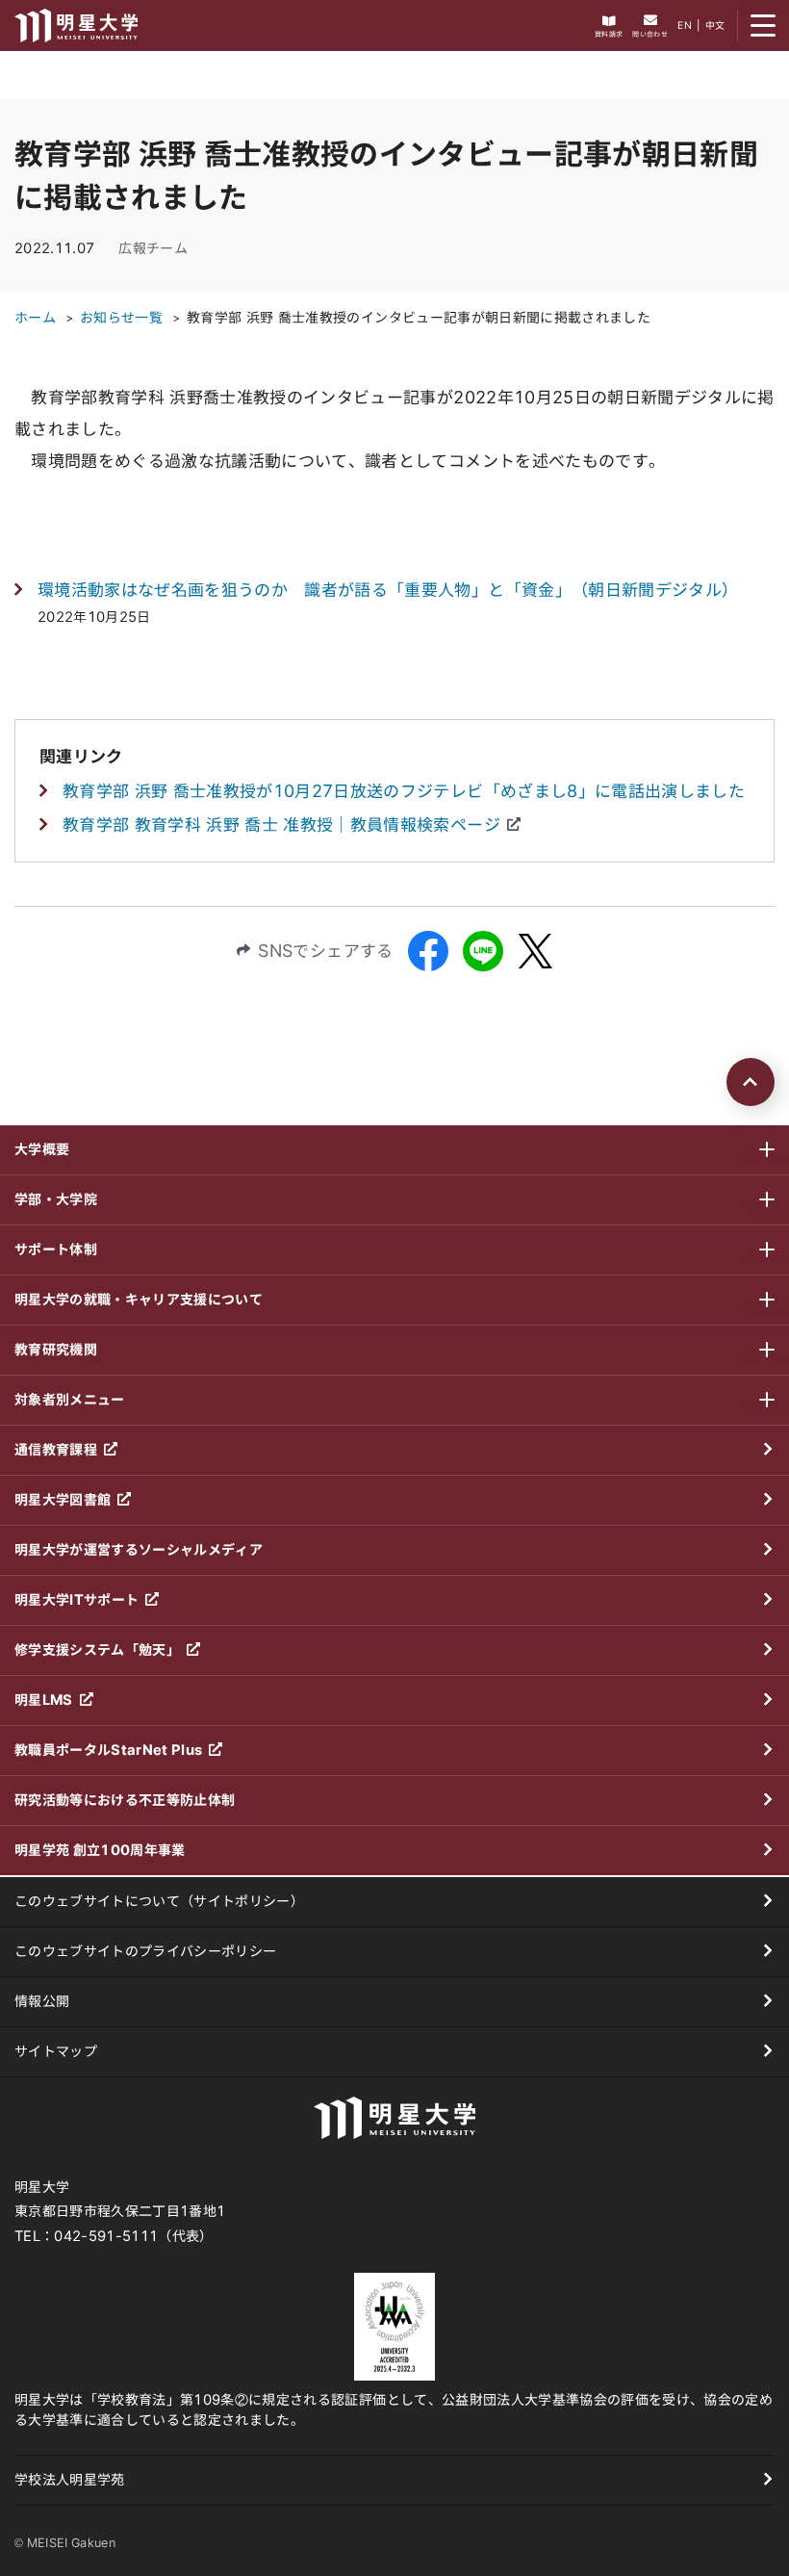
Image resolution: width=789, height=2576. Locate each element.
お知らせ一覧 (121, 318)
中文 (715, 25)
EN (685, 25)
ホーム (35, 318)
